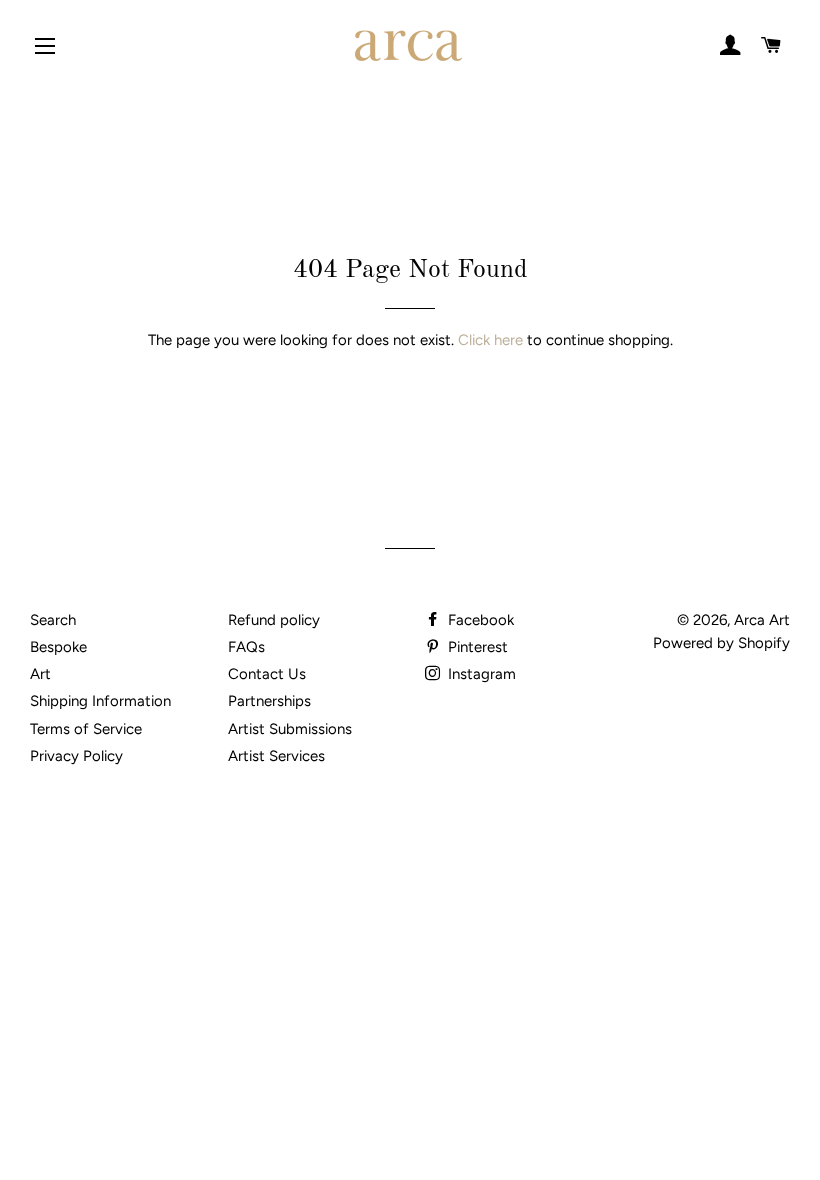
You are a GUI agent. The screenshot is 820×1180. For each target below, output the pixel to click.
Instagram (480, 674)
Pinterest (476, 647)
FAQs (246, 647)
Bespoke (58, 647)
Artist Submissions (290, 729)
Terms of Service (86, 729)
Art (40, 674)
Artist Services (276, 756)
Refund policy (274, 620)
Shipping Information (100, 701)
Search (53, 620)
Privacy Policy (76, 756)
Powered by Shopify (721, 643)
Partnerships (269, 701)
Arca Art (762, 620)
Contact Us (267, 674)
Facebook (479, 620)
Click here (490, 340)
